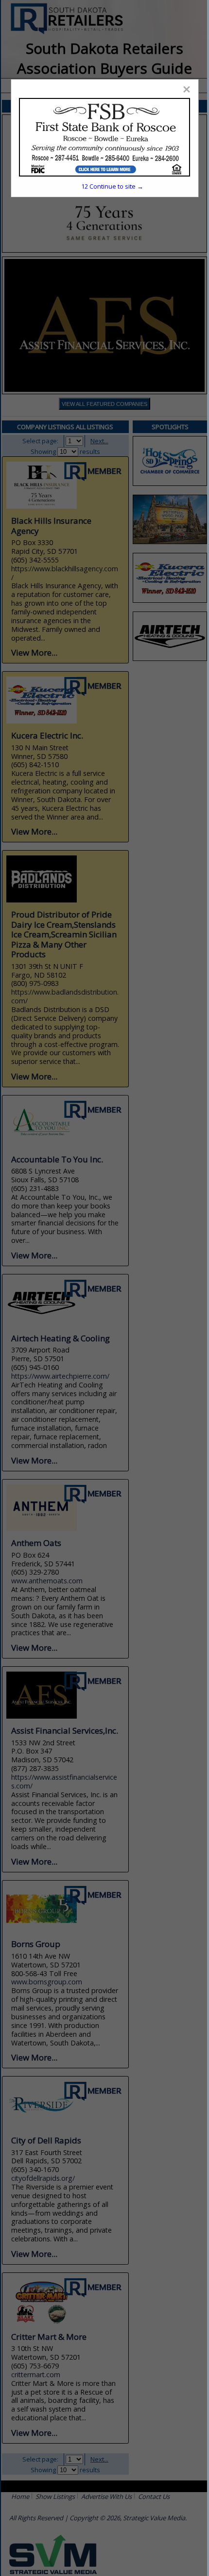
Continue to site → (112, 186)
